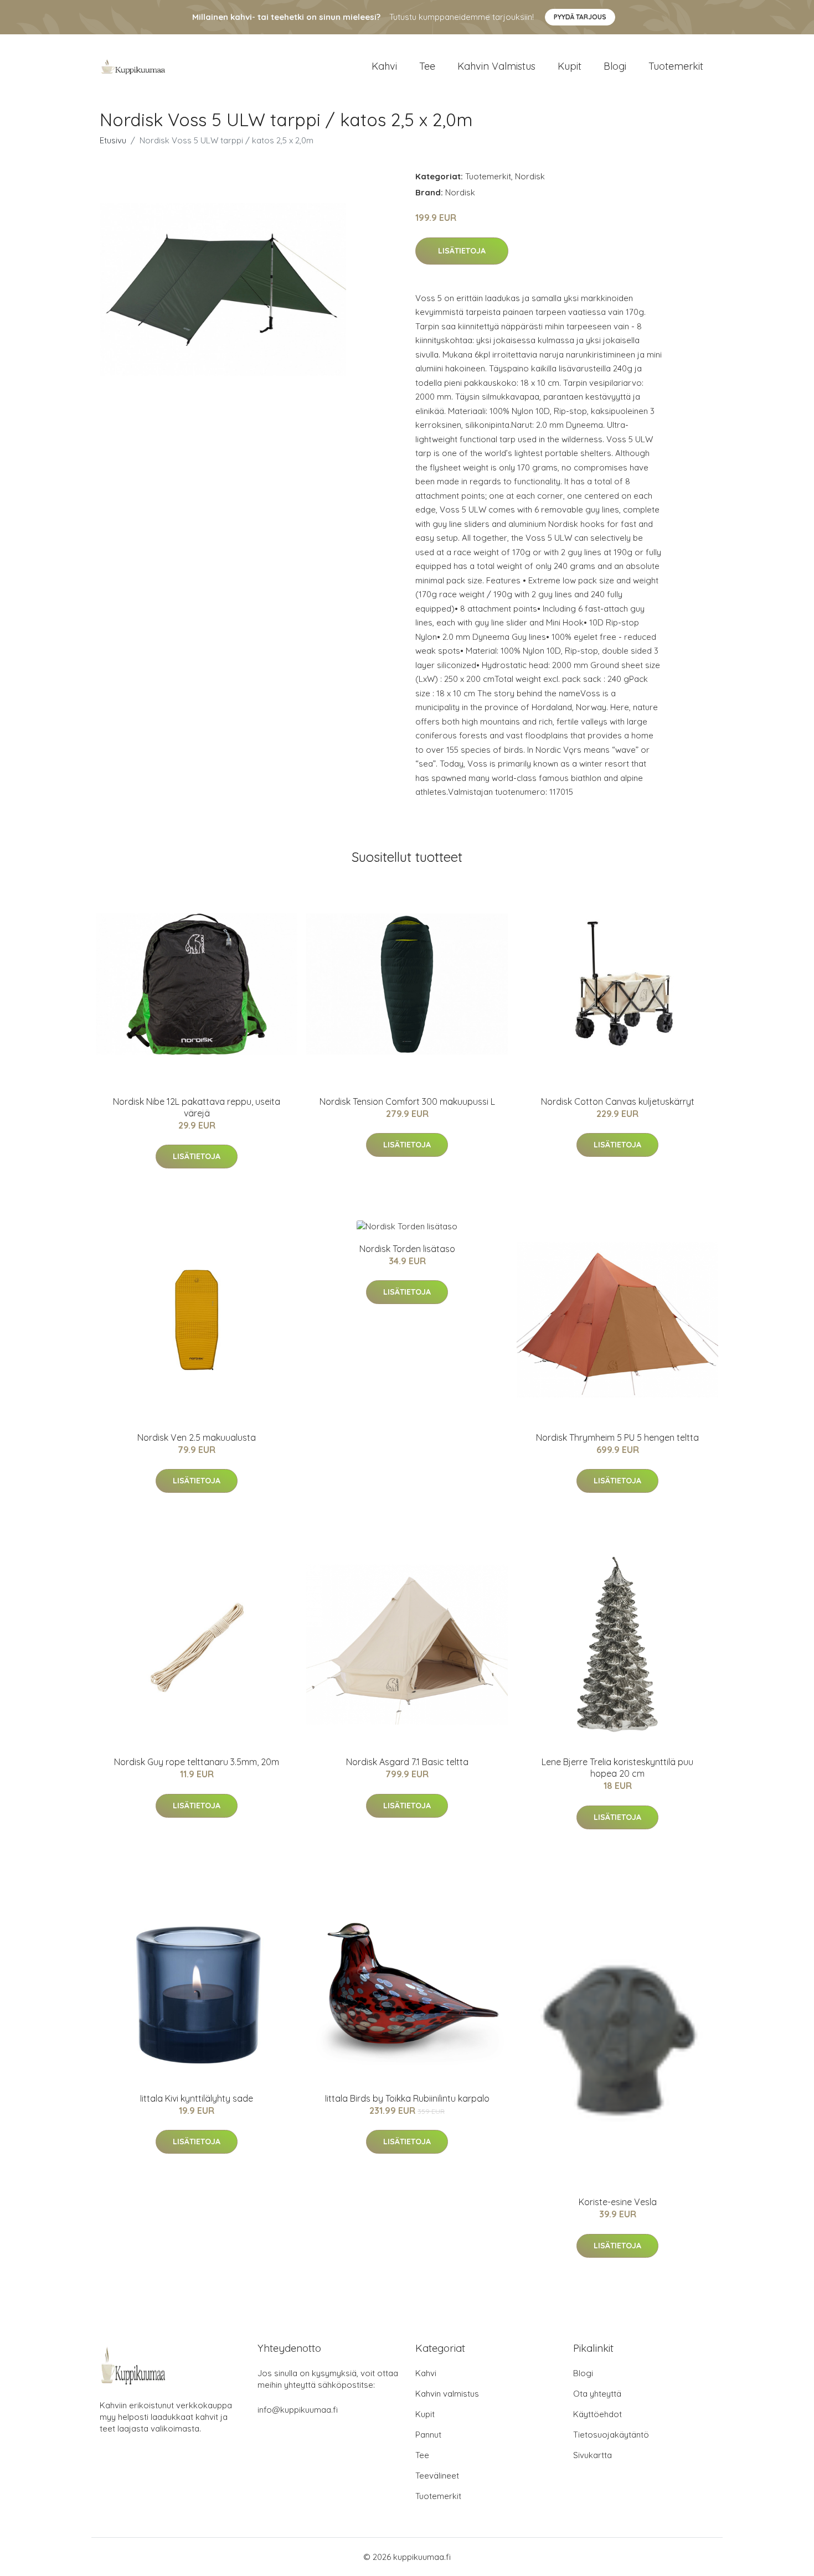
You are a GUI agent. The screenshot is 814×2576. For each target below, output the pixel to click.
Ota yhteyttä (597, 2394)
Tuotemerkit (676, 66)
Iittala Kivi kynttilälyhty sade (197, 2098)
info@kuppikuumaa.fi (298, 2410)
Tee (427, 66)
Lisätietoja (462, 251)
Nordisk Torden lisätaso (407, 1249)
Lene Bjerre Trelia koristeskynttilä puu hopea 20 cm (617, 1768)
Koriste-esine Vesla (618, 2202)
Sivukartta (593, 2455)
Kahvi (384, 66)
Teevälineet (437, 2476)
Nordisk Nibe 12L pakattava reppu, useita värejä (197, 1107)
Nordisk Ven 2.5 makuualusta (197, 1437)
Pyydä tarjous (580, 17)
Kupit (570, 66)
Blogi (615, 66)
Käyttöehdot (597, 2414)
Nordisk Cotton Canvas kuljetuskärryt (618, 1101)
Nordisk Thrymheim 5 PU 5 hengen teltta (617, 1437)
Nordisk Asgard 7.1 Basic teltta (407, 1762)
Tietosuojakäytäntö (611, 2435)
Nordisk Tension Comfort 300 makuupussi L (407, 1101)
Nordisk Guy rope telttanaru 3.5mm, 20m (197, 1762)
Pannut (428, 2435)
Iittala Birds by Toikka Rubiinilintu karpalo (407, 2098)
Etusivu (113, 140)
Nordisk (530, 176)
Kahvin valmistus (496, 66)
